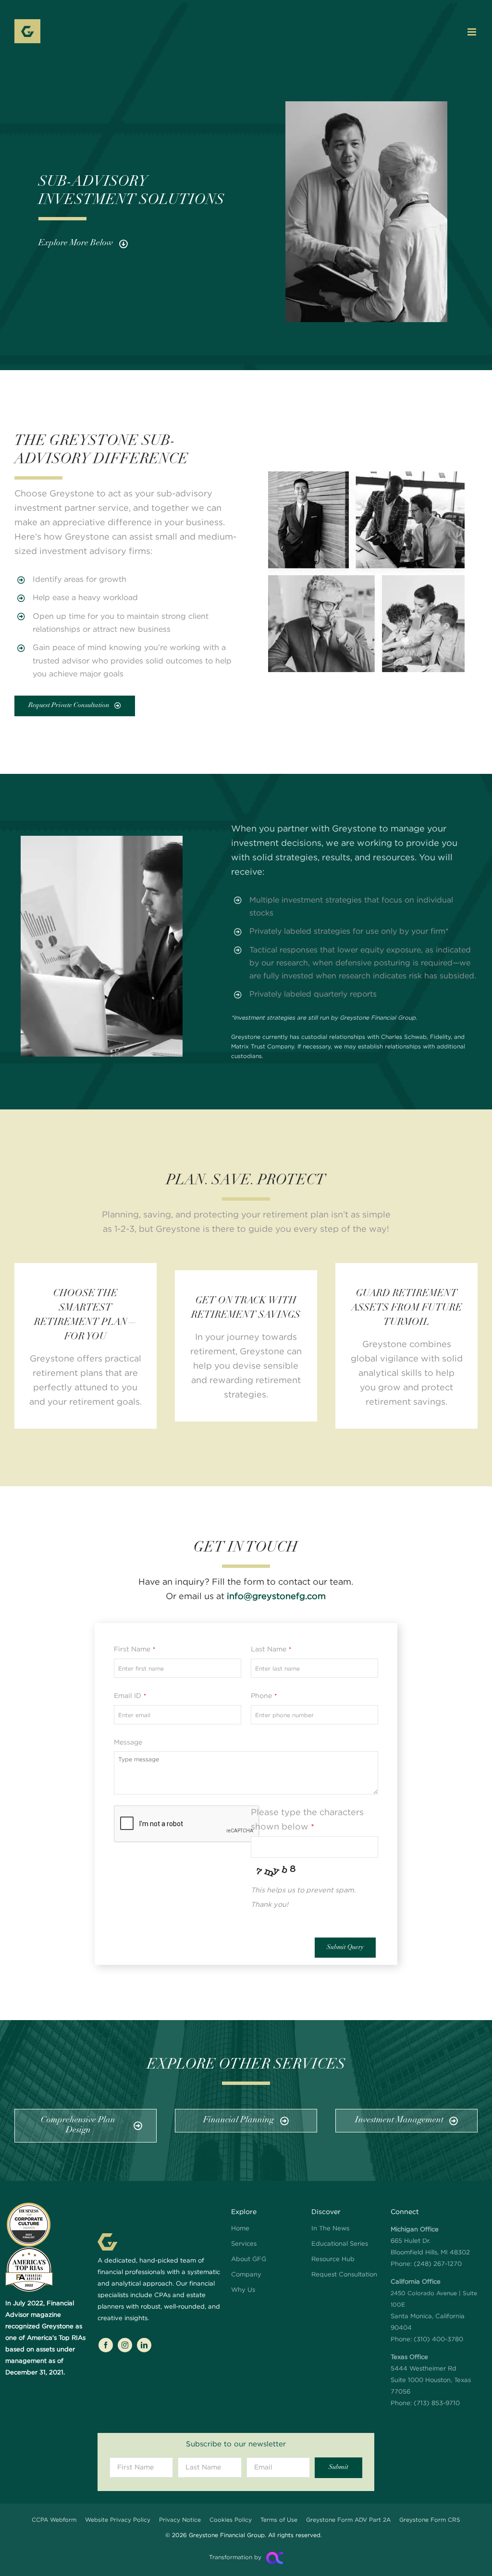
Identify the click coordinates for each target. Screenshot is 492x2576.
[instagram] (125, 2345)
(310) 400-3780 (438, 2340)
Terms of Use (279, 2520)
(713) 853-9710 (437, 2403)
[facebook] (106, 2345)
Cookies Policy (231, 2520)
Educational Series (340, 2244)
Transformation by (235, 2558)
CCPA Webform (54, 2520)
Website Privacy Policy (118, 2520)
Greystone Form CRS (430, 2520)
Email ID (130, 1696)
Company (246, 2275)
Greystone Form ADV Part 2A (348, 2520)
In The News (330, 2229)
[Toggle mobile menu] (473, 32)
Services (244, 2244)
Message (128, 1743)
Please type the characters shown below (307, 1820)
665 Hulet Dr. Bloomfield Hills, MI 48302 (430, 2241)
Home (240, 2229)
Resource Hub (333, 2259)
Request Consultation (344, 2275)
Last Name (271, 1649)
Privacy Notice (180, 2520)
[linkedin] (144, 2345)
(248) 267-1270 (438, 2264)
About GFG (249, 2259)
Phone (264, 1696)
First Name (135, 1649)
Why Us (243, 2290)
